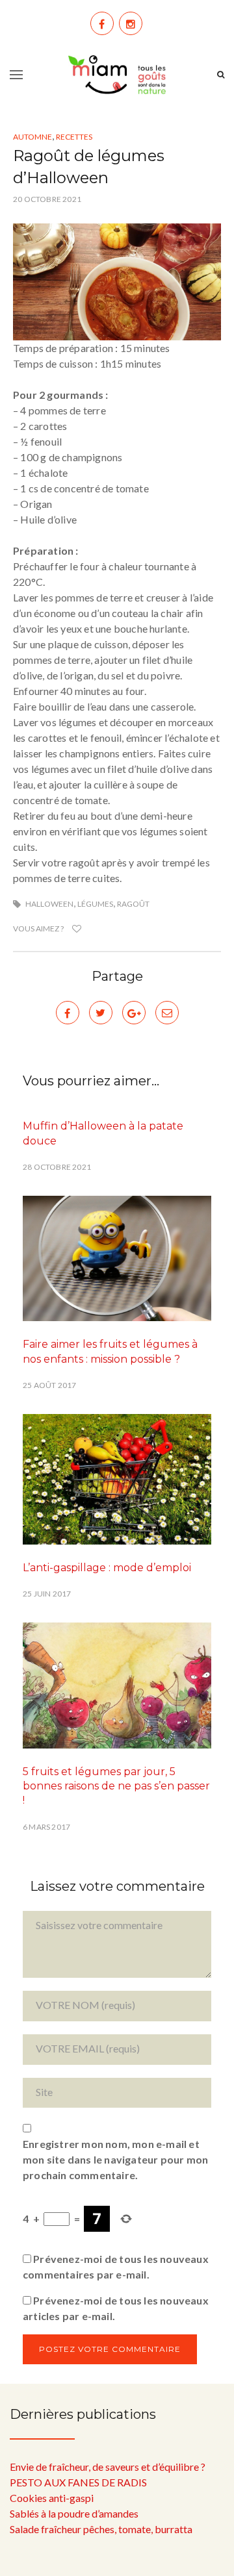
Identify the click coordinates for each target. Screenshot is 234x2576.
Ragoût (133, 904)
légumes (95, 904)
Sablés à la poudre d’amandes (74, 2513)
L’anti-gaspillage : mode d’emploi (107, 1568)
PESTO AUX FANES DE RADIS (78, 2482)
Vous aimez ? (39, 928)
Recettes (74, 137)
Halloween (49, 904)
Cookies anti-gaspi (52, 2498)
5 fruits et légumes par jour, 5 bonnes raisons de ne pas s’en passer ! (116, 1786)
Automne (32, 137)
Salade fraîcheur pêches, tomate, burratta (101, 2529)
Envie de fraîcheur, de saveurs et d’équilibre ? (108, 2467)
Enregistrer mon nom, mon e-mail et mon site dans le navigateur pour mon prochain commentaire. (115, 2159)
